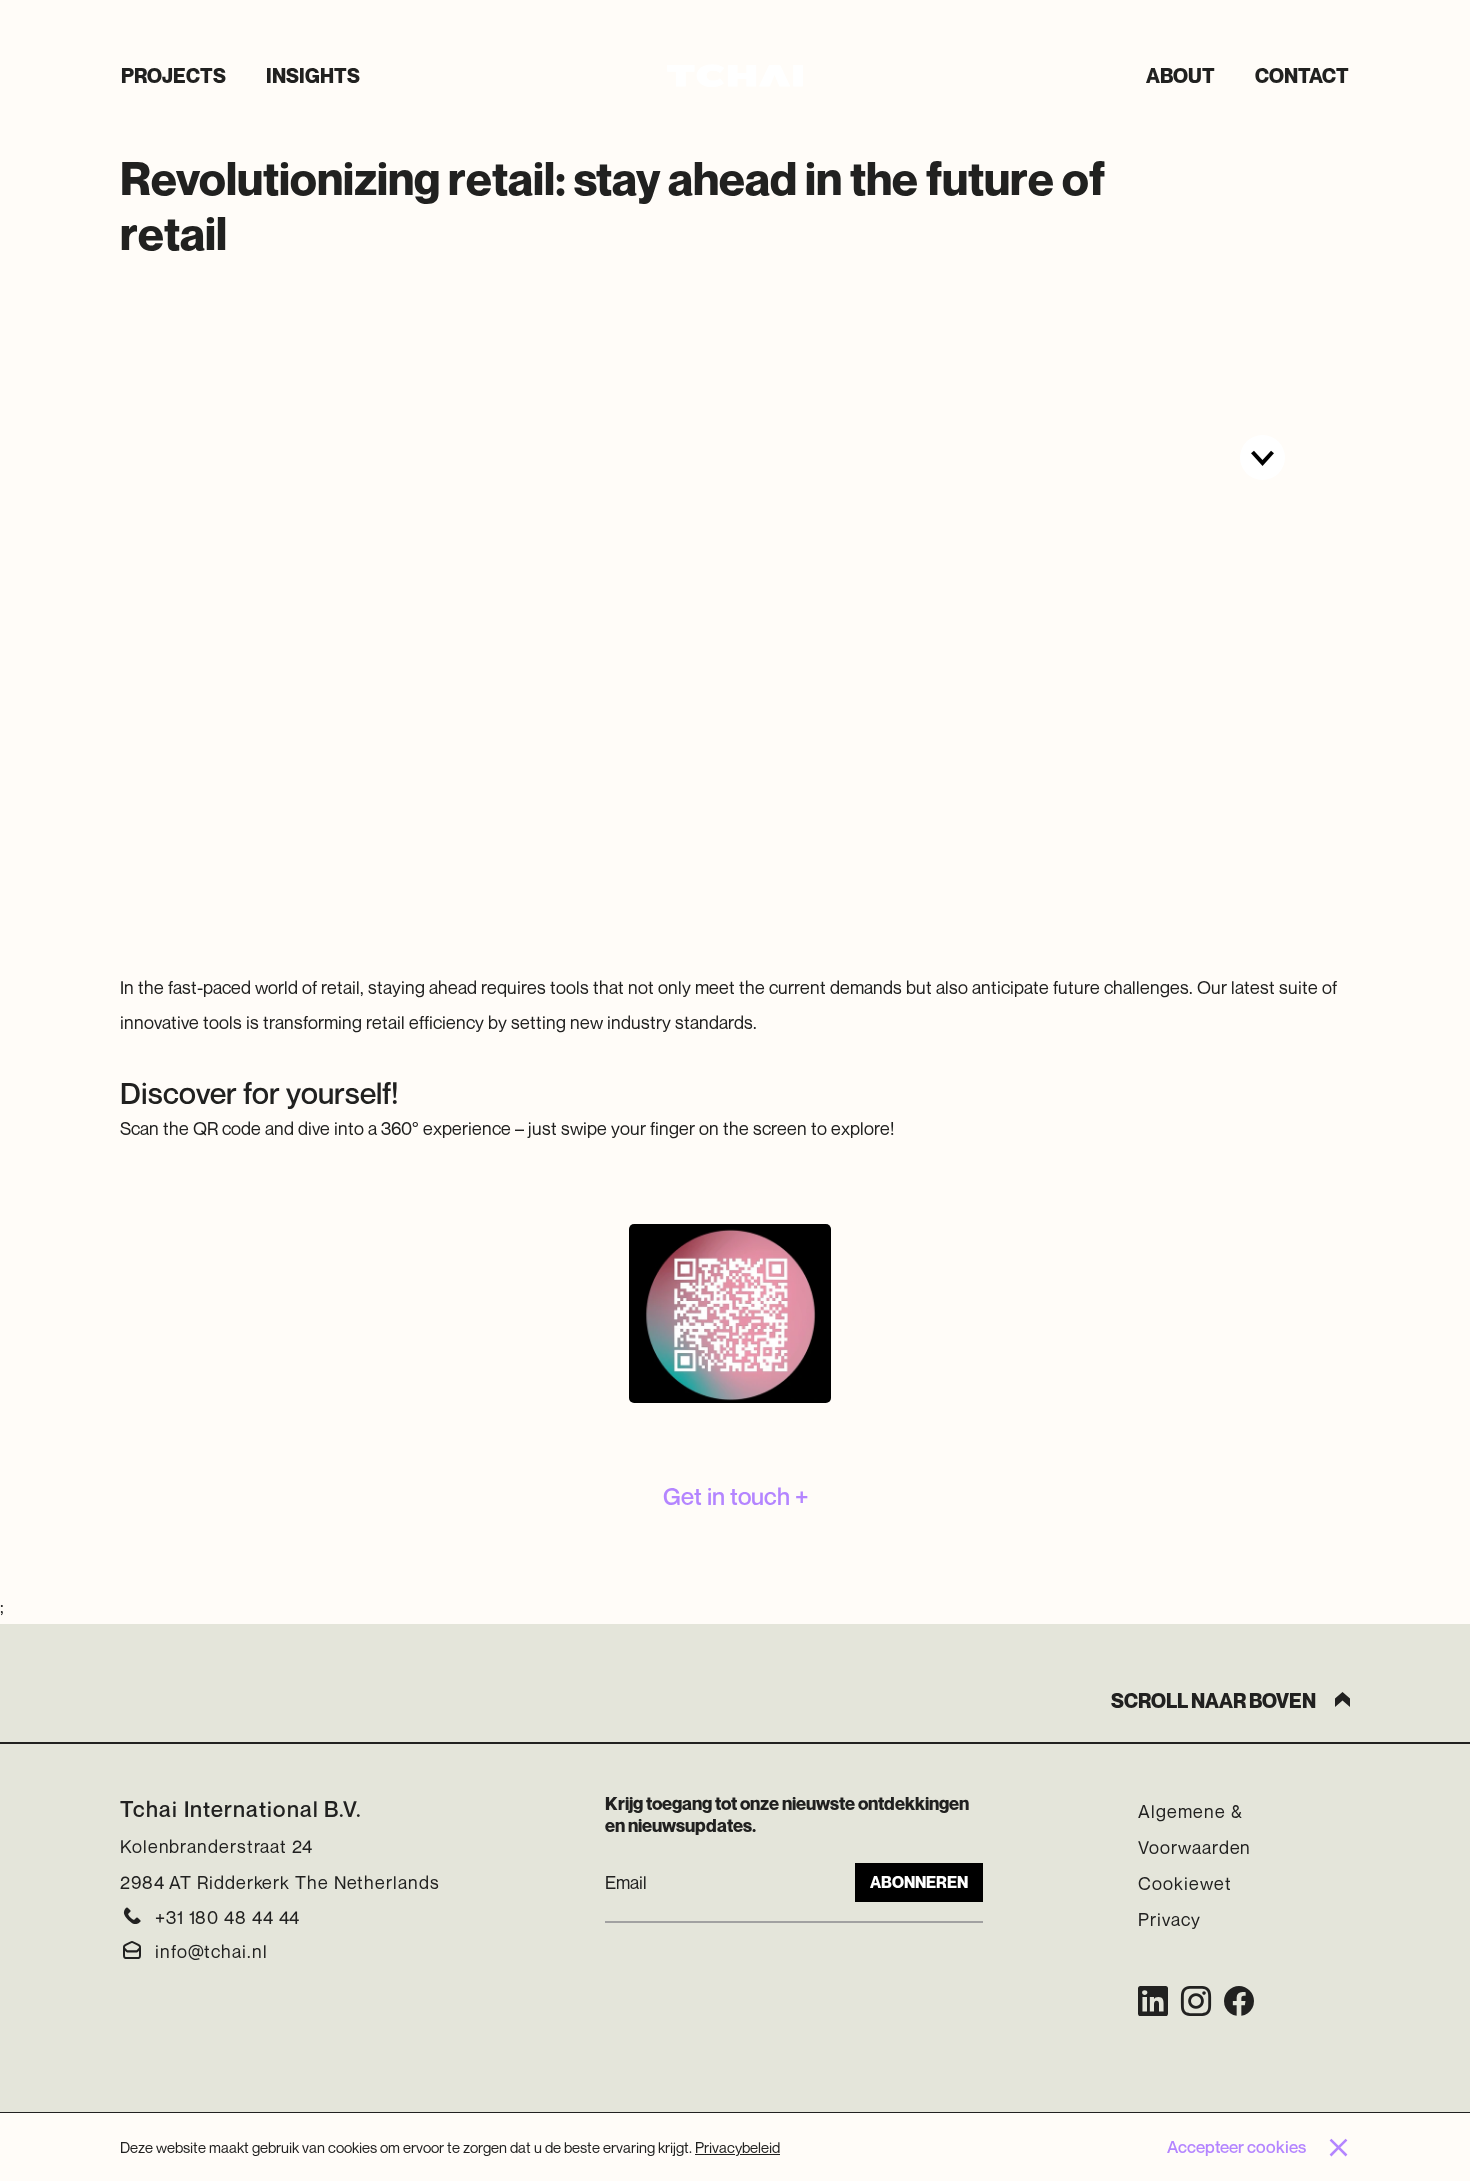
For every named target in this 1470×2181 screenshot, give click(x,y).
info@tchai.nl (211, 1951)
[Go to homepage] (735, 76)
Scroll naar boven (1213, 1701)
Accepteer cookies (1236, 2146)
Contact (1302, 76)
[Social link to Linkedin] (1153, 2001)
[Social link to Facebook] (1239, 2001)
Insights (313, 76)
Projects (173, 76)
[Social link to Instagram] (1196, 2001)
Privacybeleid (737, 2146)
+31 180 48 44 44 (227, 1917)
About (1180, 76)
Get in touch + (735, 1496)
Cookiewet (1184, 1883)
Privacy (1169, 1919)
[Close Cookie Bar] (1338, 2147)
